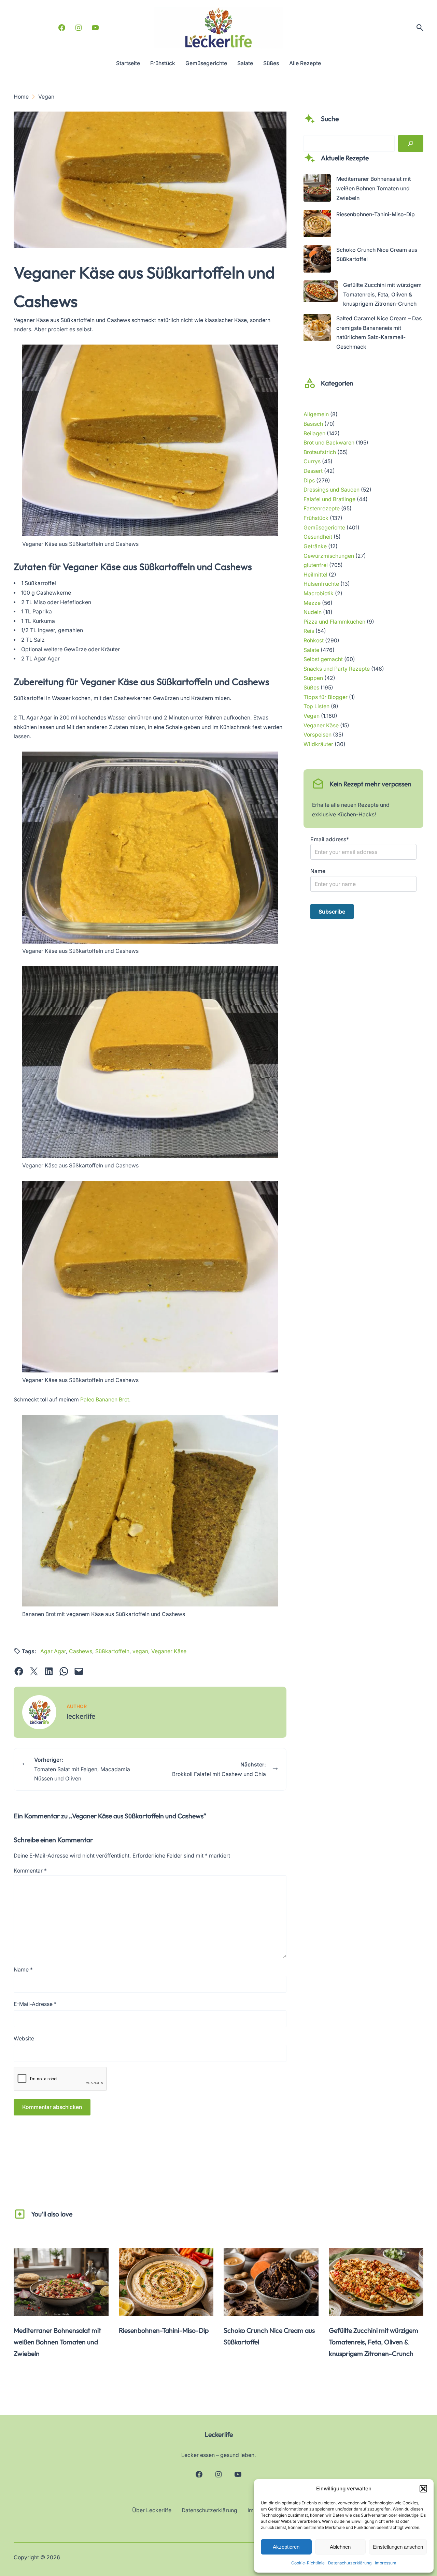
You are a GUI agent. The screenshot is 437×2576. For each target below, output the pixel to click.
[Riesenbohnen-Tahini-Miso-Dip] (317, 225)
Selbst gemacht (323, 659)
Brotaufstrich (320, 452)
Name (23, 1970)
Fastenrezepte (322, 508)
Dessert (313, 471)
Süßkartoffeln (112, 1651)
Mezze (312, 603)
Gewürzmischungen (329, 556)
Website (24, 2039)
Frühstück (316, 518)
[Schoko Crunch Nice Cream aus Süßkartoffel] (317, 260)
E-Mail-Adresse (35, 2004)
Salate (311, 650)
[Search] (411, 144)
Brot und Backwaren (329, 443)
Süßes (311, 688)
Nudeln (313, 612)
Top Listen (316, 706)
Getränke (315, 546)
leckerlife (81, 1716)
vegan (140, 1651)
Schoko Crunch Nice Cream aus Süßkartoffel (269, 2336)
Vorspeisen (318, 735)
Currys (312, 461)
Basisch (313, 424)
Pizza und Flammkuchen (334, 622)
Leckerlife (219, 2434)
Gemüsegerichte (324, 528)
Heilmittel (315, 575)
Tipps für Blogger (326, 697)
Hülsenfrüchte (321, 584)
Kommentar (30, 1871)
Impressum (386, 2563)
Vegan (312, 716)
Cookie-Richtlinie (308, 2563)
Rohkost (314, 641)
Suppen (313, 678)
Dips (309, 481)
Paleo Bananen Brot (105, 1400)
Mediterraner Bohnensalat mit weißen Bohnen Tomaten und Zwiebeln (373, 188)
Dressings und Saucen (332, 490)
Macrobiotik (319, 593)
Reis (309, 631)
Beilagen (314, 433)
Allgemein (316, 414)
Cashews (81, 1651)
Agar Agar (53, 1651)
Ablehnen (340, 2547)
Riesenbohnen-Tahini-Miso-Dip (376, 214)
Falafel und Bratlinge (329, 499)
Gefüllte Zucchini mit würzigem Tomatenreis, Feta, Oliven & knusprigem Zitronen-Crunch (382, 294)
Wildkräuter (318, 744)
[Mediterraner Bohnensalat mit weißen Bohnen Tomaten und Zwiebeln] (317, 190)
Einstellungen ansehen (398, 2547)
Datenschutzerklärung (350, 2563)
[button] (423, 2489)
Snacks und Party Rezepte (337, 669)
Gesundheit (318, 537)
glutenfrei (316, 565)
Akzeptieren (286, 2547)
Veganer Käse (169, 1651)
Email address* (330, 839)
